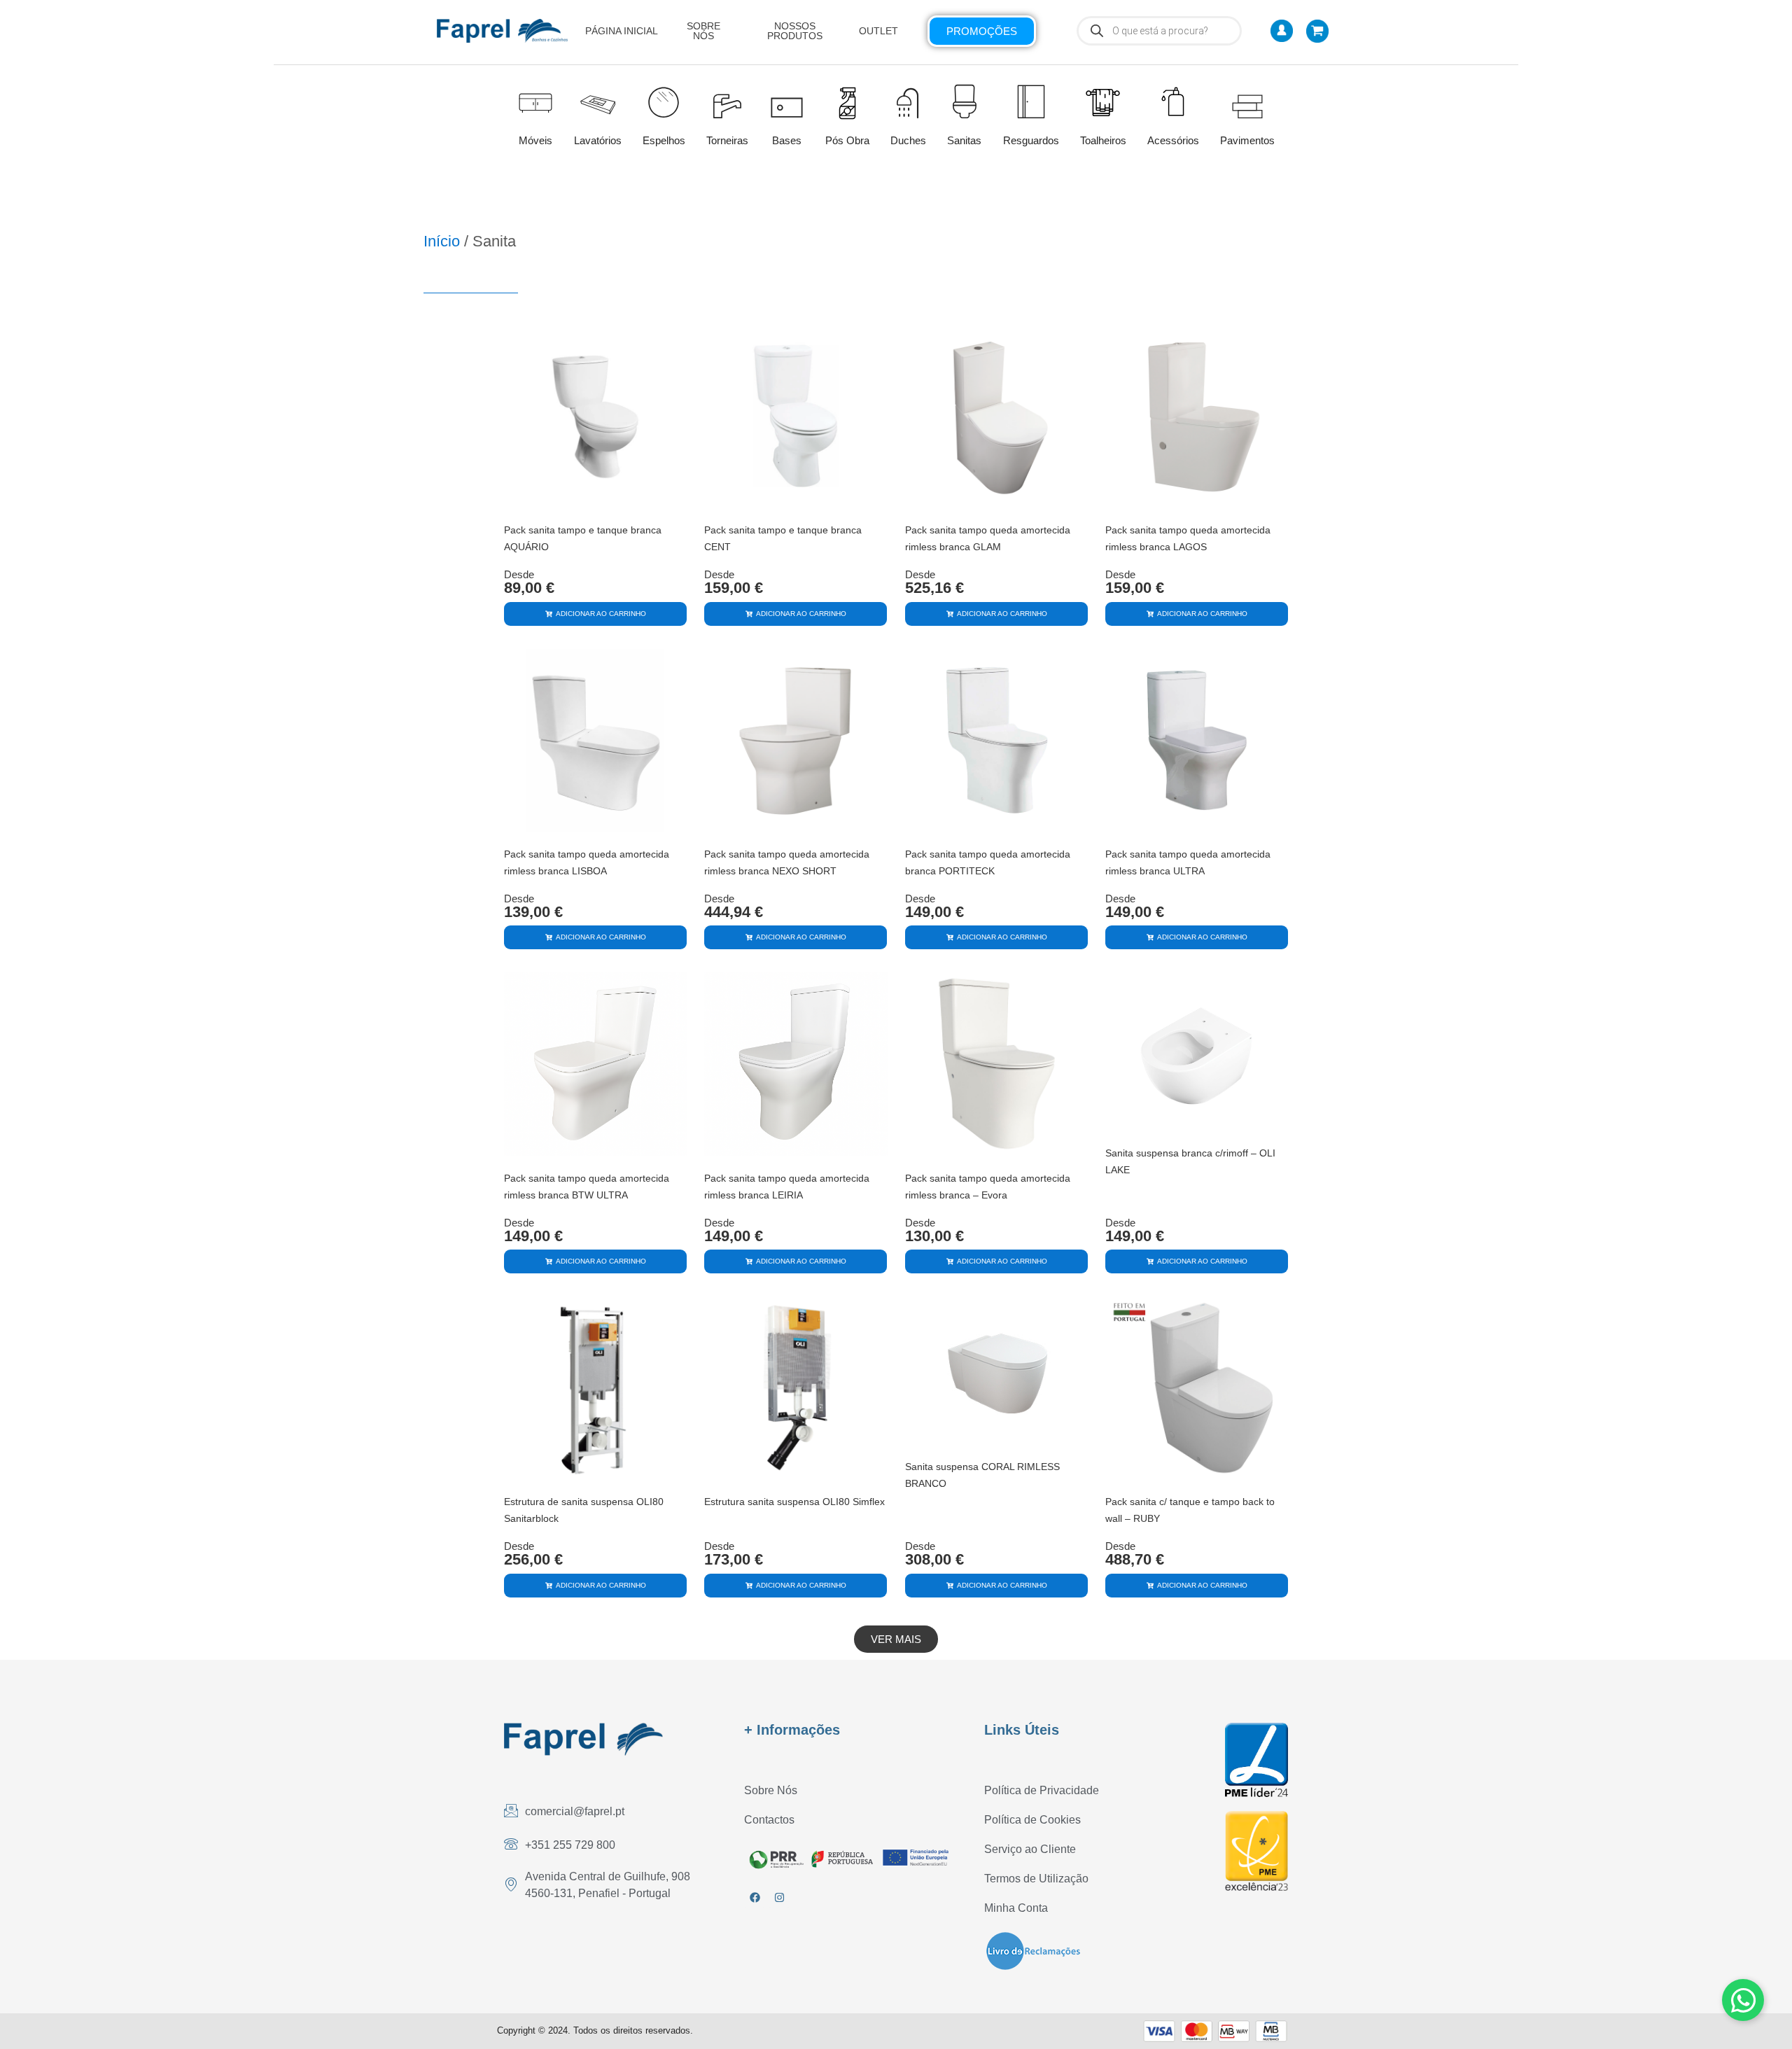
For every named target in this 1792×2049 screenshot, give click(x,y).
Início (442, 241)
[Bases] (787, 101)
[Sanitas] (965, 101)
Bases (787, 140)
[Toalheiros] (1103, 103)
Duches (908, 140)
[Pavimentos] (1247, 101)
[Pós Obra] (847, 103)
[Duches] (908, 101)
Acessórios (1173, 140)
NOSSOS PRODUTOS (795, 31)
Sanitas (964, 140)
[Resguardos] (1031, 101)
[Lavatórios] (598, 101)
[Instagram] (779, 1897)
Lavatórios (598, 140)
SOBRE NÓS (703, 31)
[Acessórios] (1173, 102)
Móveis (535, 140)
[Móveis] (535, 101)
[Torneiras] (727, 101)
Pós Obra (847, 140)
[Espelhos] (664, 101)
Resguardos (1031, 140)
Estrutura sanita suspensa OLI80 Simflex (794, 1502)
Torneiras (727, 140)
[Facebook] (755, 1897)
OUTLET (878, 31)
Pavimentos (1247, 140)
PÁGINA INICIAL (622, 31)
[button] (896, 1639)
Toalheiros (1103, 140)
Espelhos (664, 140)
